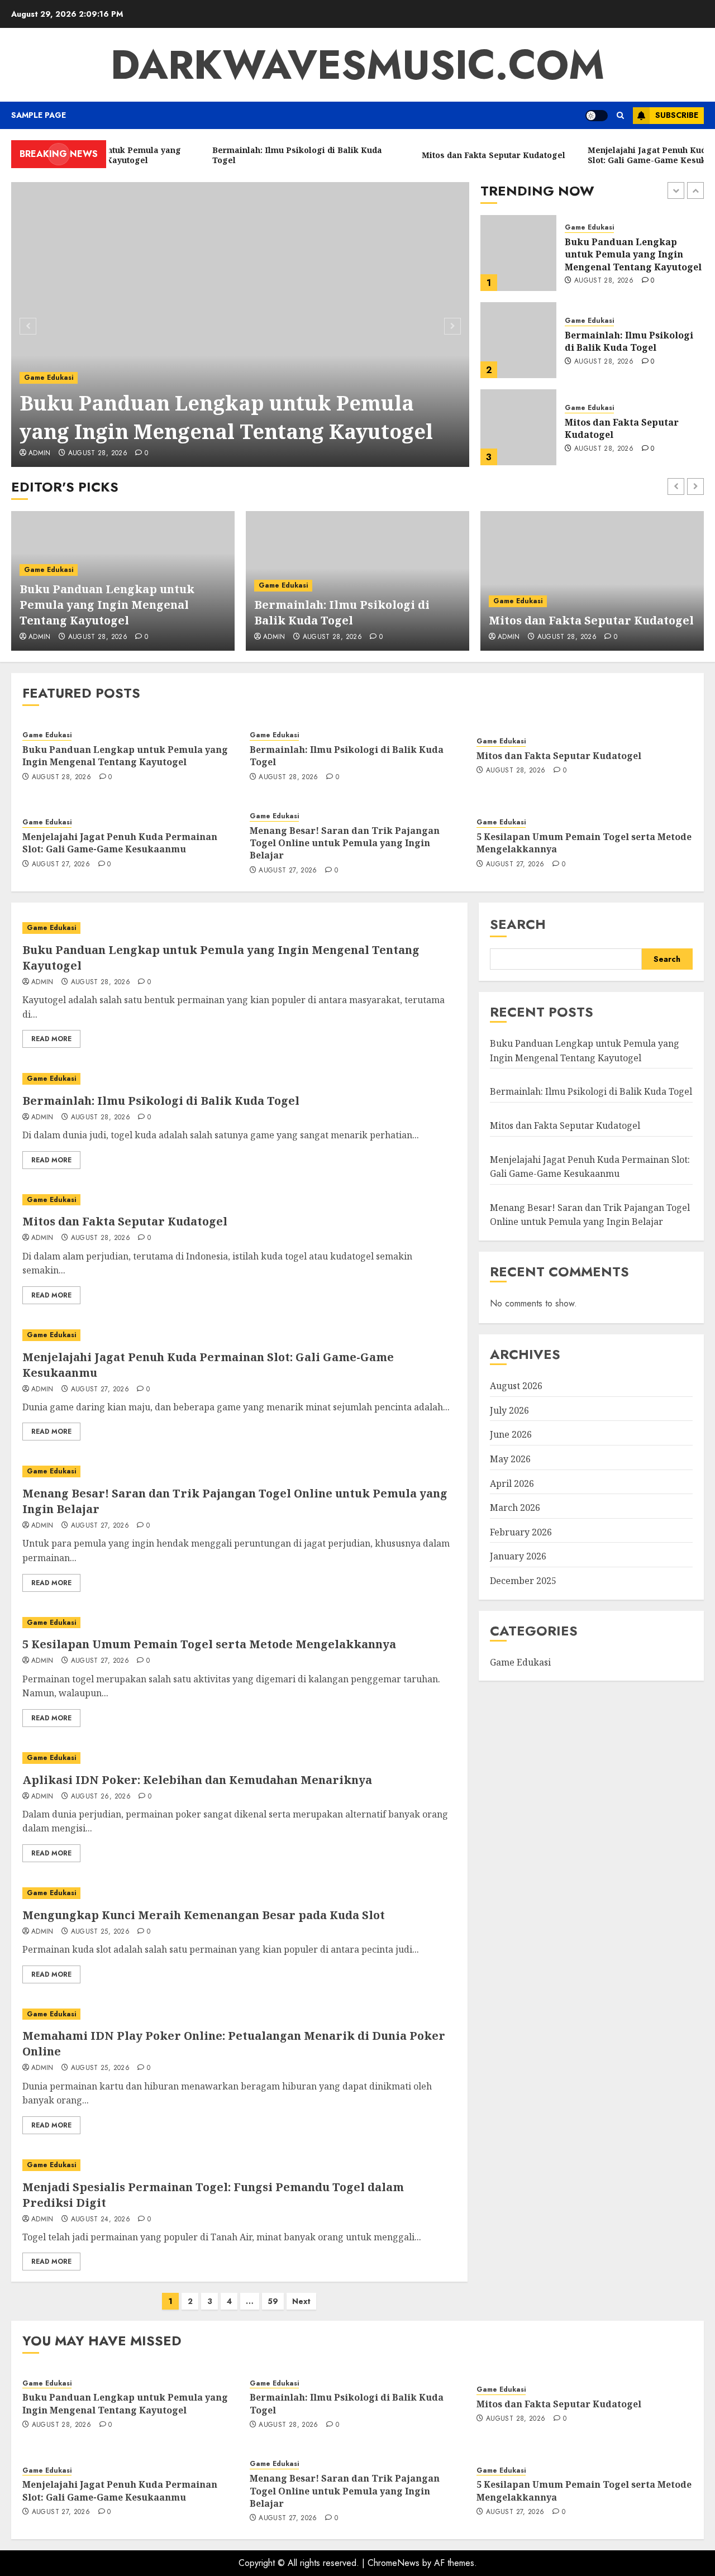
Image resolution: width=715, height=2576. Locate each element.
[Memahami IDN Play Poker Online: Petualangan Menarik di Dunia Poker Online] (239, 2014)
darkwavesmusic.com (357, 65)
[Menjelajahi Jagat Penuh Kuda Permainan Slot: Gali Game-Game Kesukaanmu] (518, 427)
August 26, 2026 (101, 1797)
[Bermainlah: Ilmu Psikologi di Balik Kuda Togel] (518, 253)
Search (518, 924)
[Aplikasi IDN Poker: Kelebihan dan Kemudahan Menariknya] (239, 1758)
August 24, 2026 (101, 2220)
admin (40, 454)
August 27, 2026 (603, 455)
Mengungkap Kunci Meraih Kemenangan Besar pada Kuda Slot (204, 1915)
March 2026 (515, 1508)
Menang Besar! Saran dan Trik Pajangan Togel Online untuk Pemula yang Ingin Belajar (345, 843)
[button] (620, 115)
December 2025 (523, 1581)
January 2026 (518, 1557)
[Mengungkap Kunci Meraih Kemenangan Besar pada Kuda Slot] (239, 1893)
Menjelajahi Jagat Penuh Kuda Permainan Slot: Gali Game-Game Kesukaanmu (626, 429)
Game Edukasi (49, 378)
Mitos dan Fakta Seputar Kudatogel (622, 341)
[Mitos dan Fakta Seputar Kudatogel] (518, 340)
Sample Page (39, 115)
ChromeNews (394, 2563)
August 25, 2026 (100, 1932)
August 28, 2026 (98, 454)
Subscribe (677, 115)
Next (301, 2301)
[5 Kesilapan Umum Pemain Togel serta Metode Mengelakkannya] (239, 1623)
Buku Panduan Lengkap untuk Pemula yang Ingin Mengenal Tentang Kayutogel (226, 417)
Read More (51, 1039)
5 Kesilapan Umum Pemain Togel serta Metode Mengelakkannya (584, 843)
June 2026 (511, 1435)
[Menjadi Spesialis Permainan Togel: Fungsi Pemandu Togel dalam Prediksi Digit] (239, 2165)
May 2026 (510, 1459)
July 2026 (509, 1410)
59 (273, 2301)
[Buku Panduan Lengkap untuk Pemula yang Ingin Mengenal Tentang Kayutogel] (240, 325)
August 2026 (516, 1386)
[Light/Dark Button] (597, 116)
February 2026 (521, 1532)
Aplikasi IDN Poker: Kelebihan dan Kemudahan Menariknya (197, 1780)
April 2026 (512, 1483)
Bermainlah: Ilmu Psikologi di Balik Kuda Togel (629, 254)
